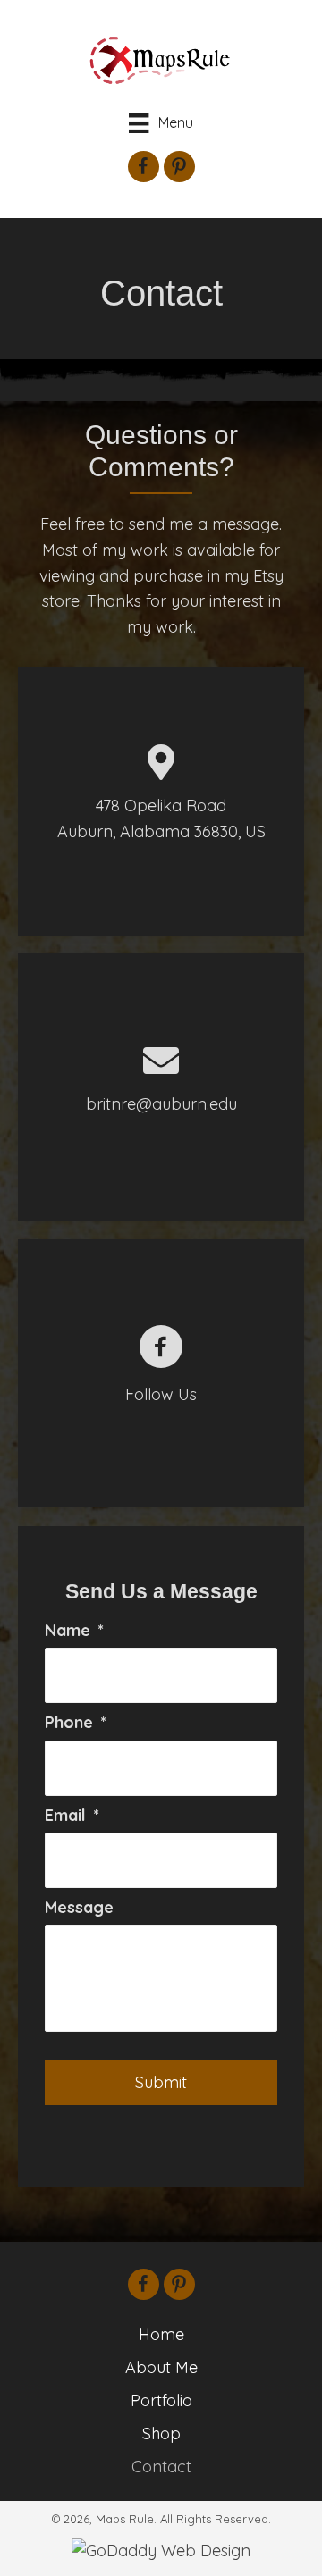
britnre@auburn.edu (161, 1104)
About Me (161, 2367)
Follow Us (161, 1394)
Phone (76, 1722)
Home (161, 2334)
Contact (161, 2467)
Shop (161, 2433)
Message (79, 1907)
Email (72, 1815)
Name (74, 1630)
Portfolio (161, 2400)
